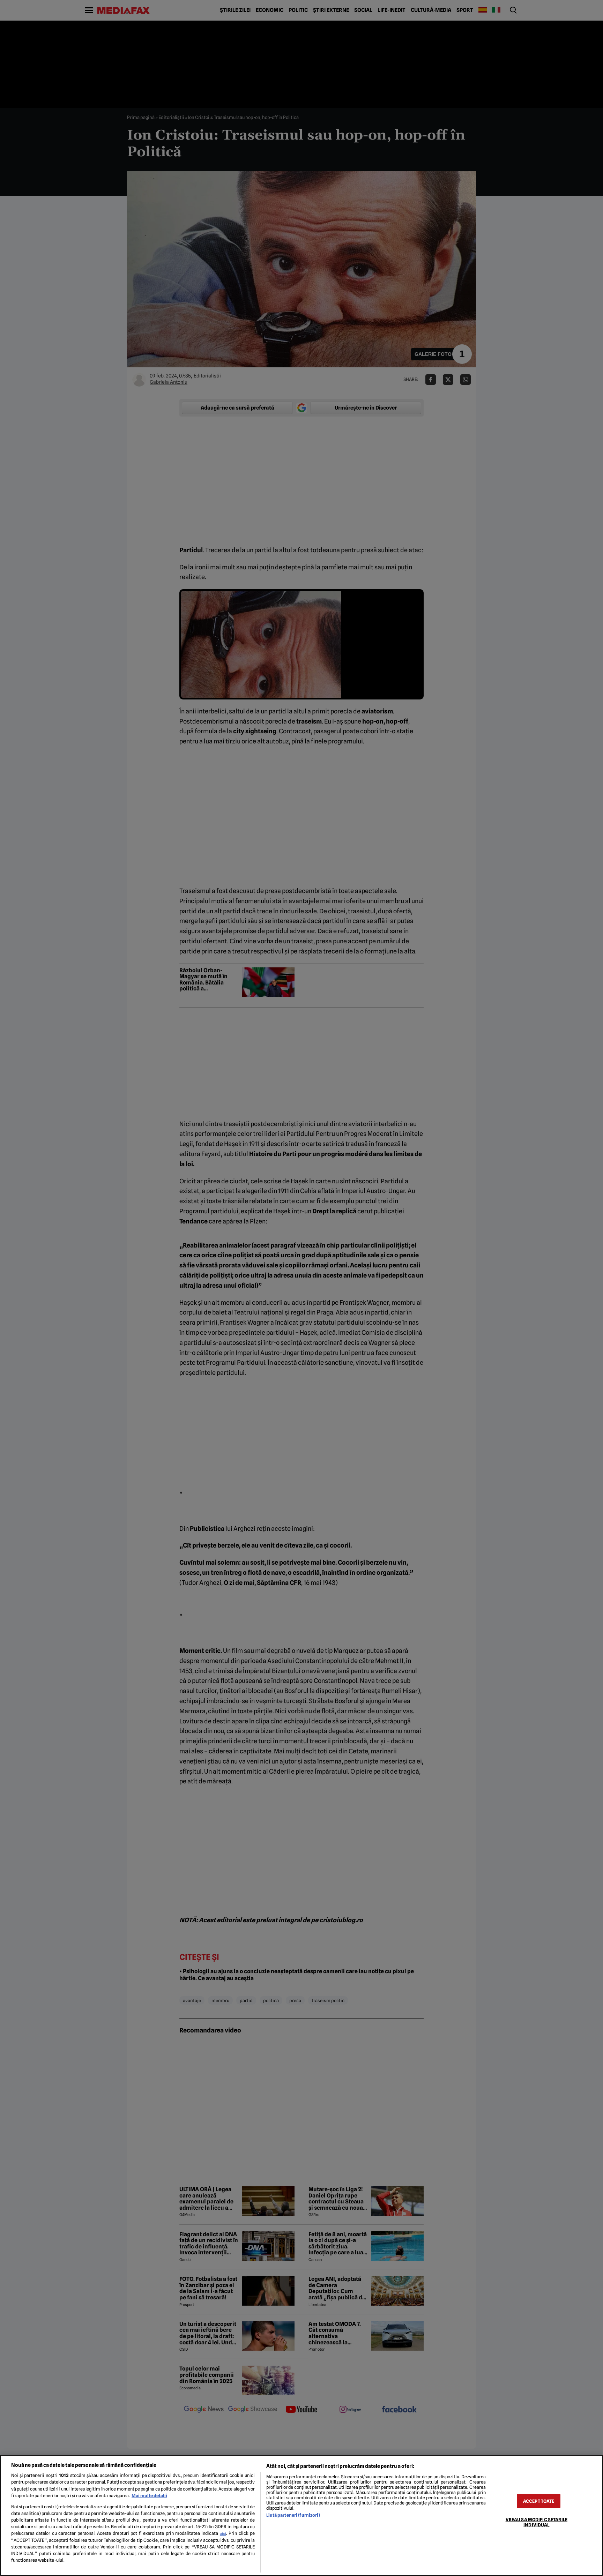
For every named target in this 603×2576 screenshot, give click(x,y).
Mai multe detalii (149, 2496)
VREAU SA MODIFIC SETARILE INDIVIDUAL (537, 2522)
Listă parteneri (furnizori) (293, 2515)
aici (223, 2533)
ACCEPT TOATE (539, 2501)
